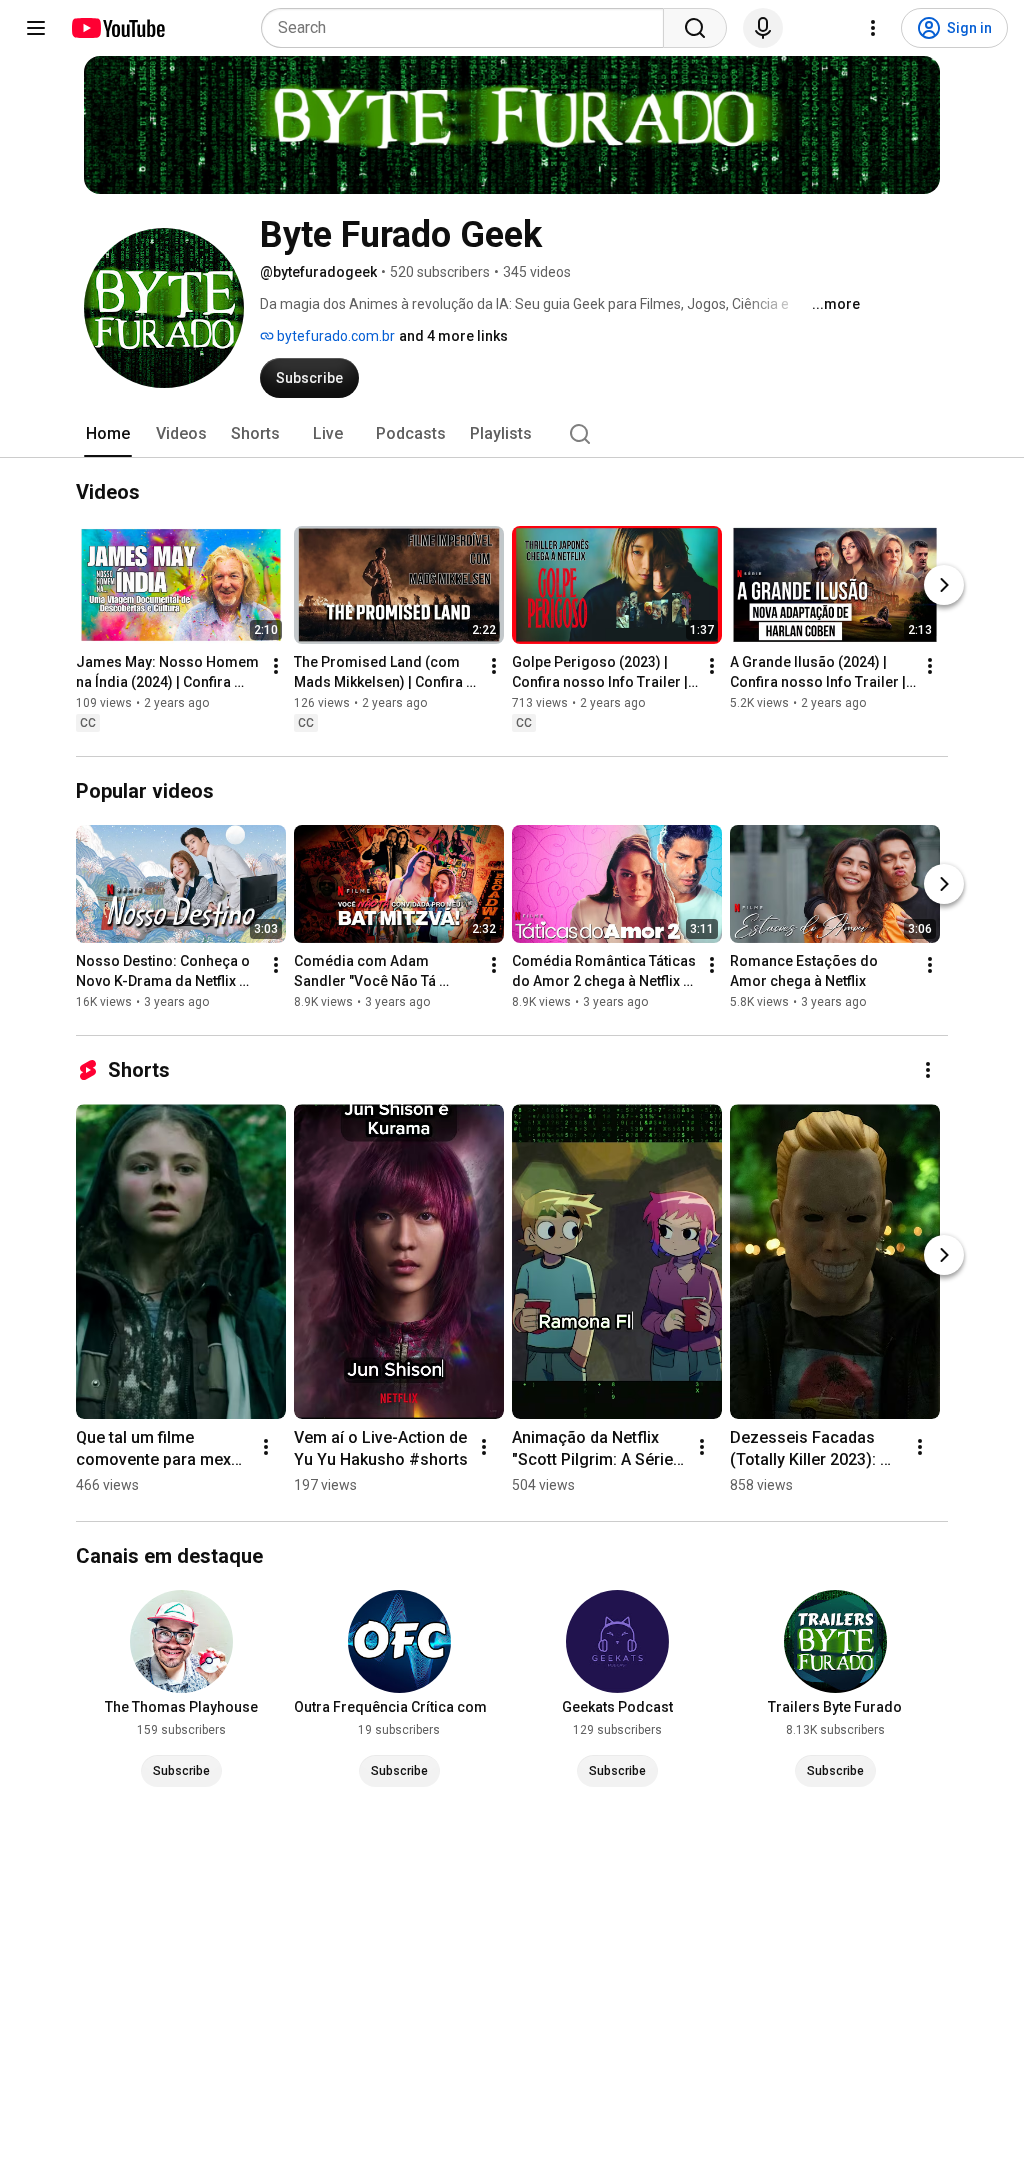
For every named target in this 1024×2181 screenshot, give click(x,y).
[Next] (944, 585)
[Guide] (36, 28)
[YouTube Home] (117, 28)
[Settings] (873, 28)
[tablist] (512, 434)
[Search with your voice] (763, 28)
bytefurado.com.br (334, 336)
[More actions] (276, 666)
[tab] (108, 434)
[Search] (695, 28)
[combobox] (468, 28)
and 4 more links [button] (453, 336)
